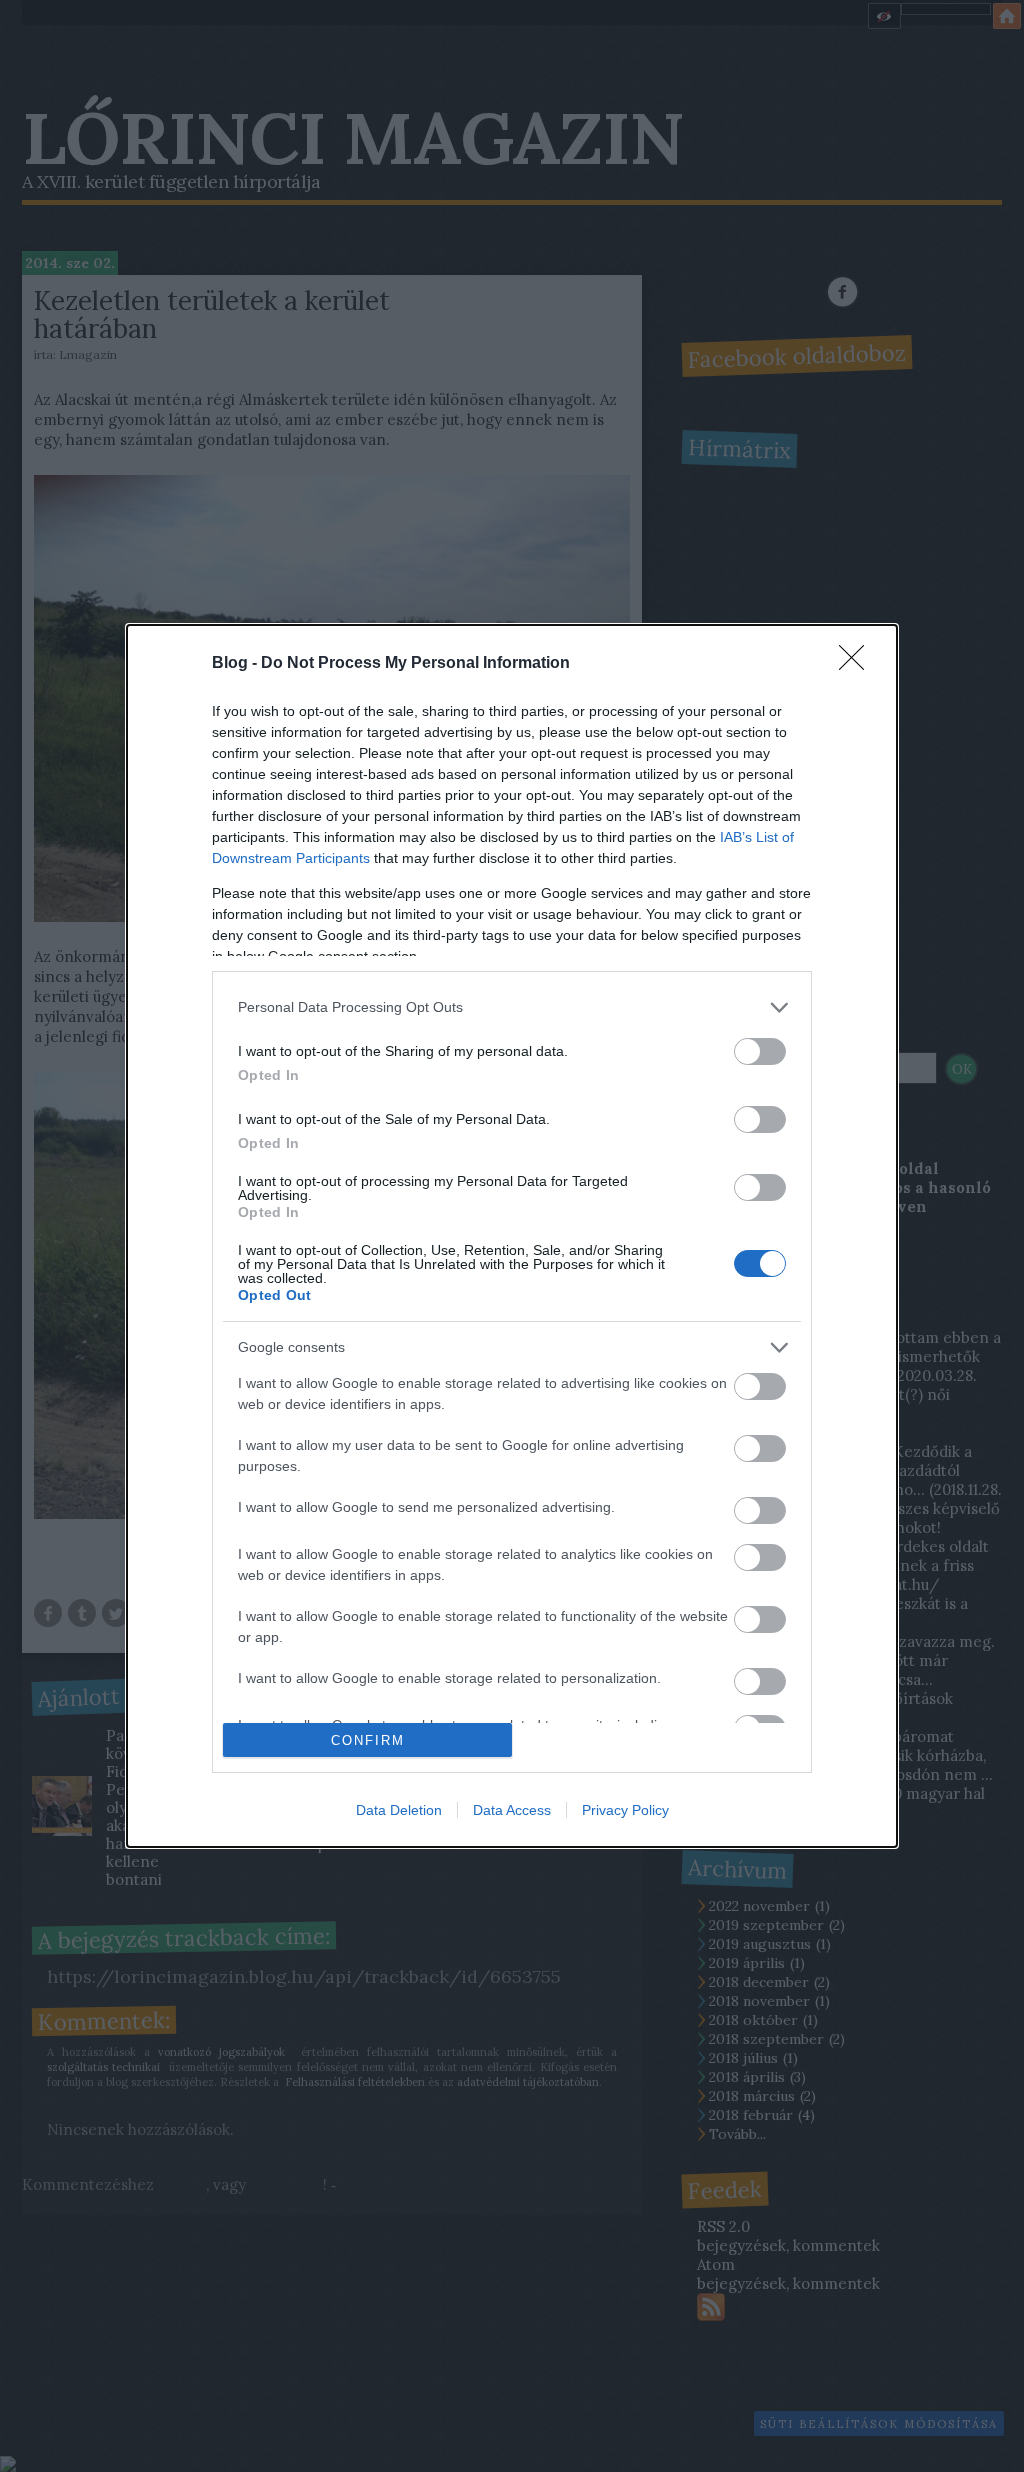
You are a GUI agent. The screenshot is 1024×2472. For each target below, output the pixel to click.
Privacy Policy (625, 1810)
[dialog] (512, 1236)
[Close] (858, 664)
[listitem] (512, 1007)
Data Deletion (399, 1810)
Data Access (512, 1810)
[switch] (760, 1051)
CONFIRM (368, 1740)
